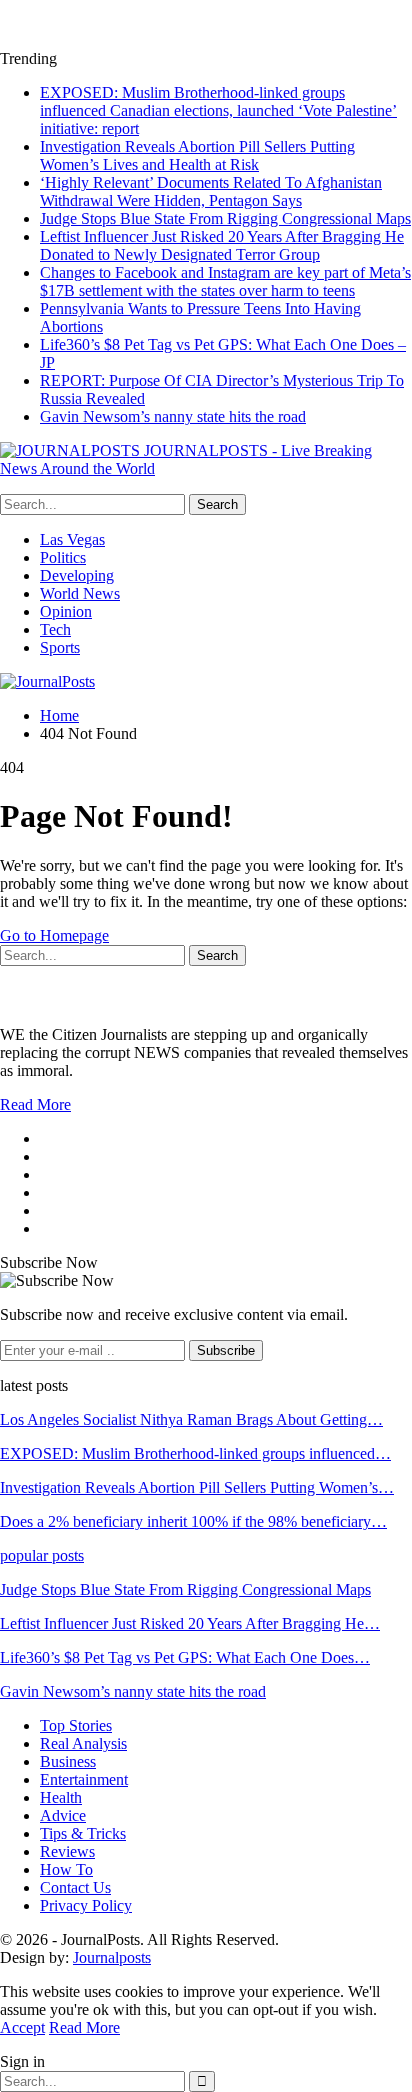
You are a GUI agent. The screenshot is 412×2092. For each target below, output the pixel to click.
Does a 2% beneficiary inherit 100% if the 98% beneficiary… (193, 1521)
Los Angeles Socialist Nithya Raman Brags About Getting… (191, 1419)
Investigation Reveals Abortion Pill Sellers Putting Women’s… (197, 1487)
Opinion (66, 611)
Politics (63, 557)
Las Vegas (72, 539)
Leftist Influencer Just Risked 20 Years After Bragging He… (190, 1623)
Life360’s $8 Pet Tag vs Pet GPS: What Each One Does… (185, 1657)
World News (80, 593)
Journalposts (112, 1957)
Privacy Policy (86, 1905)
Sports (60, 647)
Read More (35, 1104)
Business (68, 1761)
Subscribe (226, 1350)
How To (66, 1869)
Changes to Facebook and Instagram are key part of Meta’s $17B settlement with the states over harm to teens (225, 281)
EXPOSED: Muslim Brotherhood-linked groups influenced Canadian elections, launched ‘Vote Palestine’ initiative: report (218, 110)
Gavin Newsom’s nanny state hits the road (173, 416)
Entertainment (84, 1779)
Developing (77, 575)
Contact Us (75, 1887)
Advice (63, 1815)
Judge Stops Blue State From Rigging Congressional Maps (225, 218)
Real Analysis (83, 1743)
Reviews (67, 1851)
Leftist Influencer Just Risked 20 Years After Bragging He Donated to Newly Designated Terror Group (222, 245)
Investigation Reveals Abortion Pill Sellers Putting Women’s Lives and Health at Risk (197, 155)
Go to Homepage (54, 935)
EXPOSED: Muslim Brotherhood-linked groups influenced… (195, 1453)
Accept (22, 2027)
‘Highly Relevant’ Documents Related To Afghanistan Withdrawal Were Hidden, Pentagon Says (211, 191)
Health (61, 1797)
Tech (55, 629)
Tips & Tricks (83, 1833)
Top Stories (76, 1725)
